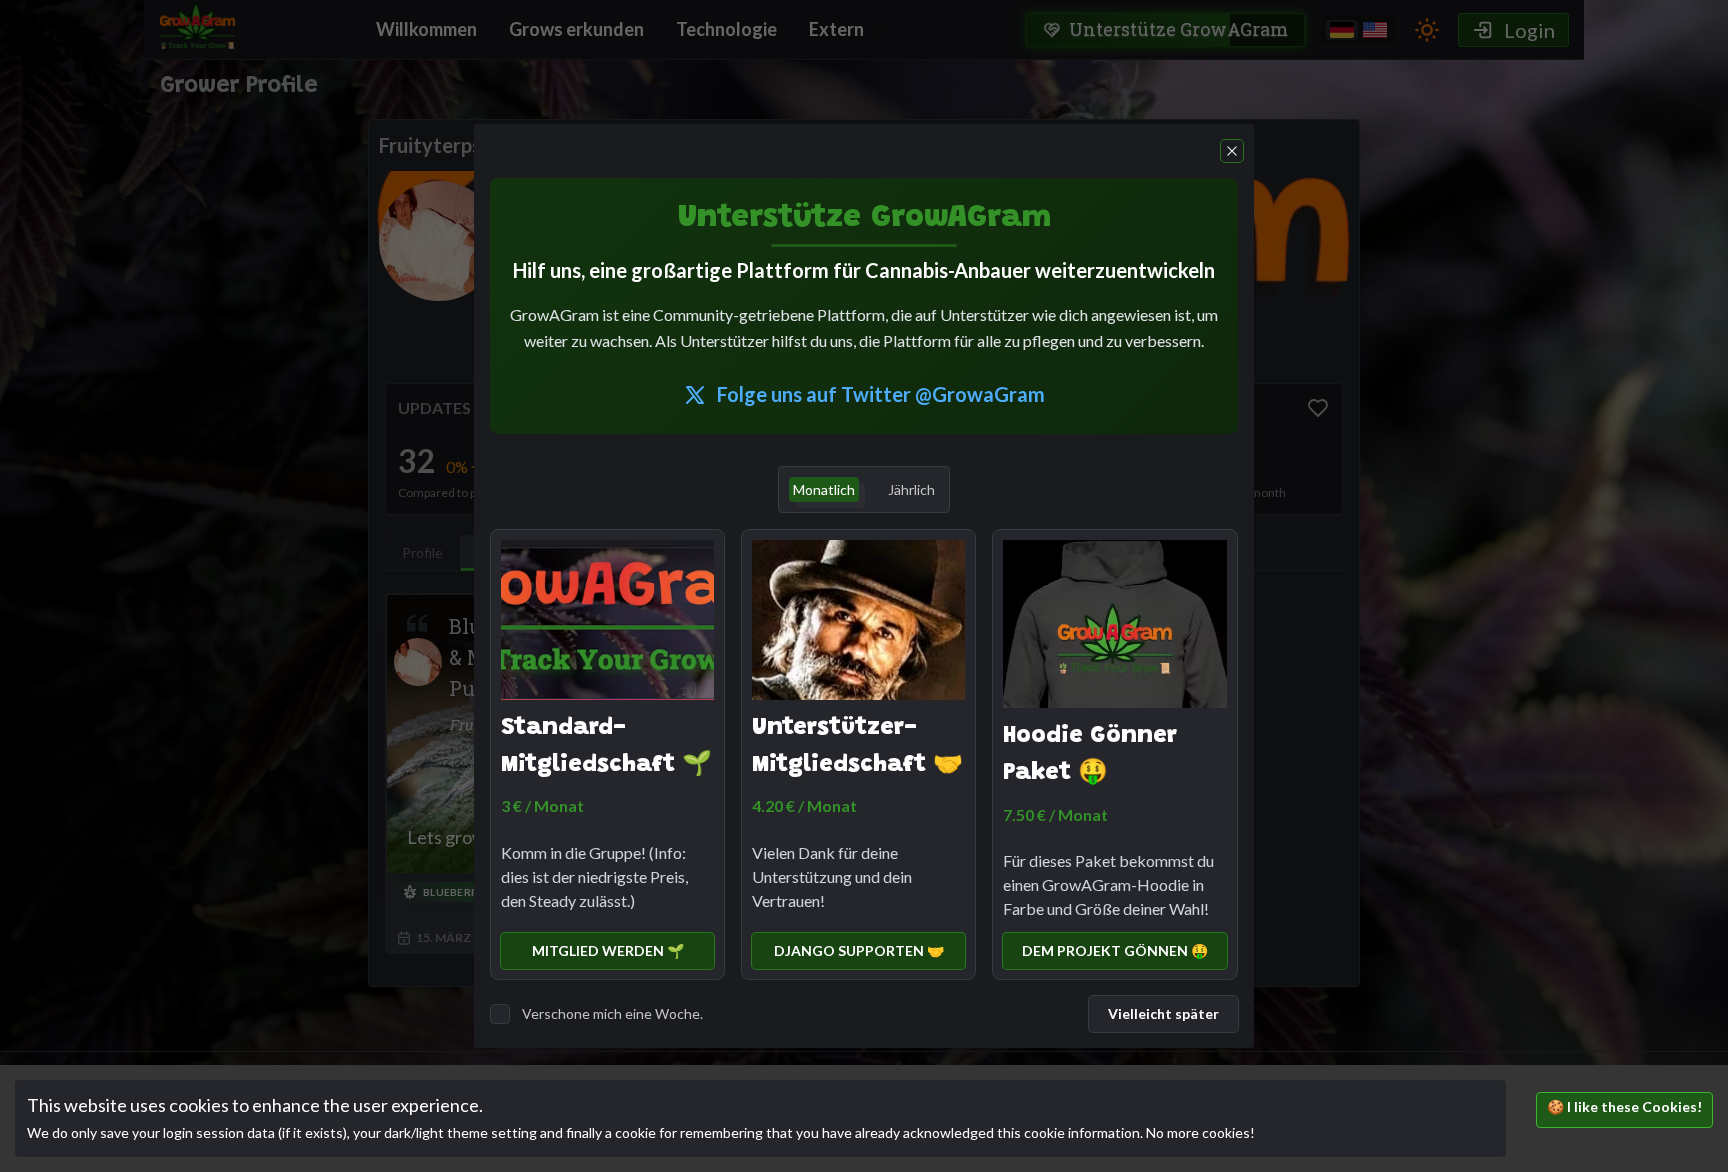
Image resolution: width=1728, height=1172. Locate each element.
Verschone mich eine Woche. (612, 1013)
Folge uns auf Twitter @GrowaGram (881, 394)
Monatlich (824, 489)
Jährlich (911, 489)
